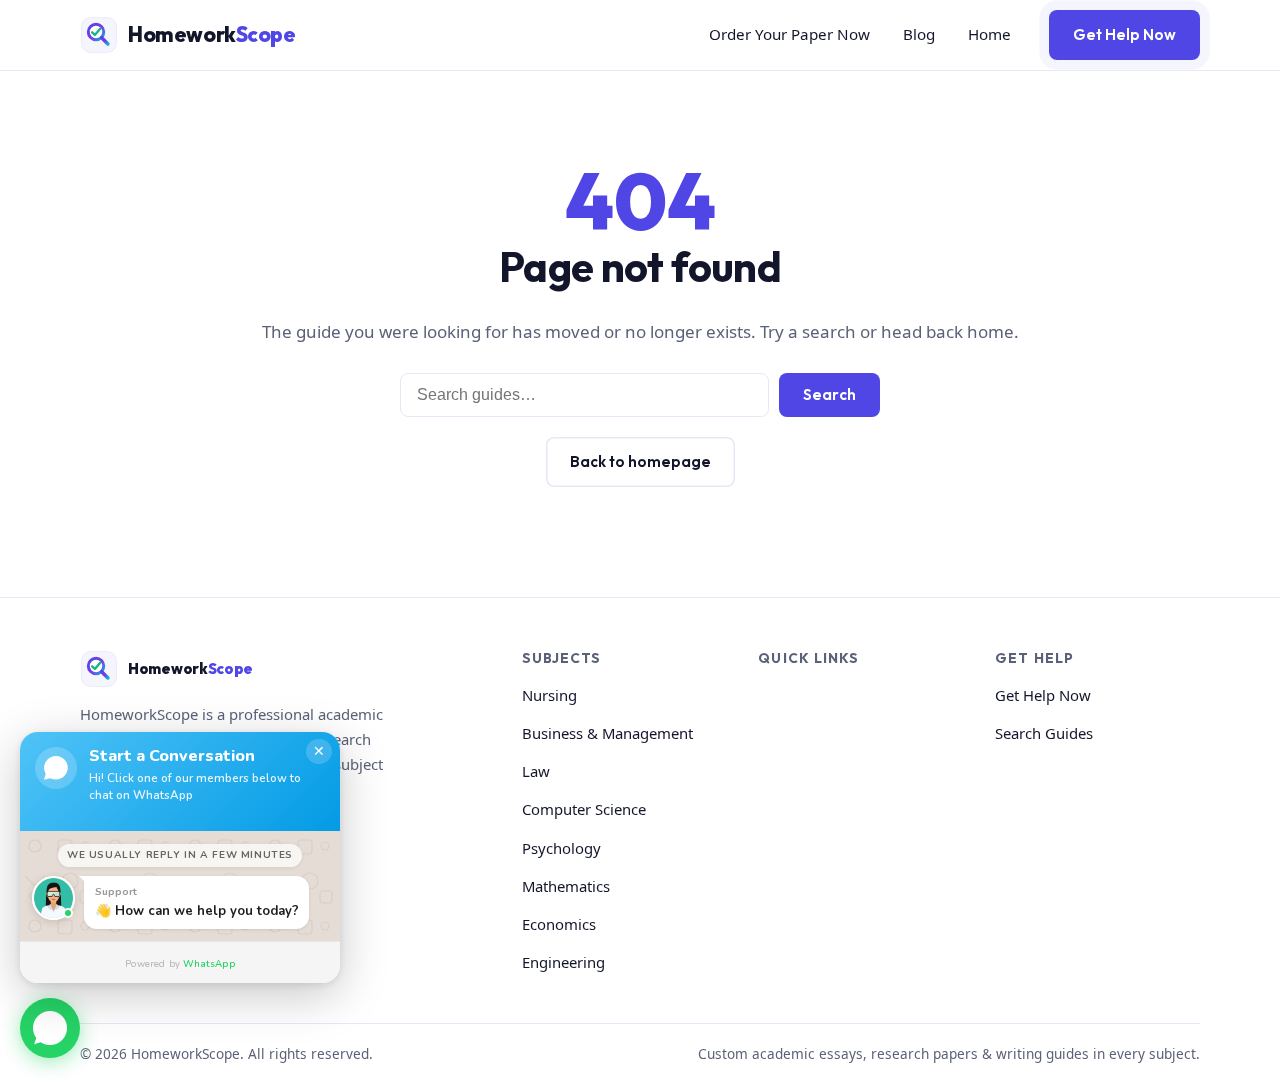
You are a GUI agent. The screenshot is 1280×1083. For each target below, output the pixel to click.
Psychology (561, 848)
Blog (919, 34)
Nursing (549, 695)
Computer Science (584, 809)
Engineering (563, 962)
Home (989, 34)
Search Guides (1044, 733)
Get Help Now (1124, 34)
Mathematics (566, 886)
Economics (559, 924)
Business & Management (607, 733)
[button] (50, 1025)
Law (536, 771)
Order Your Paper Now (789, 34)
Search (829, 394)
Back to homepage (640, 461)
